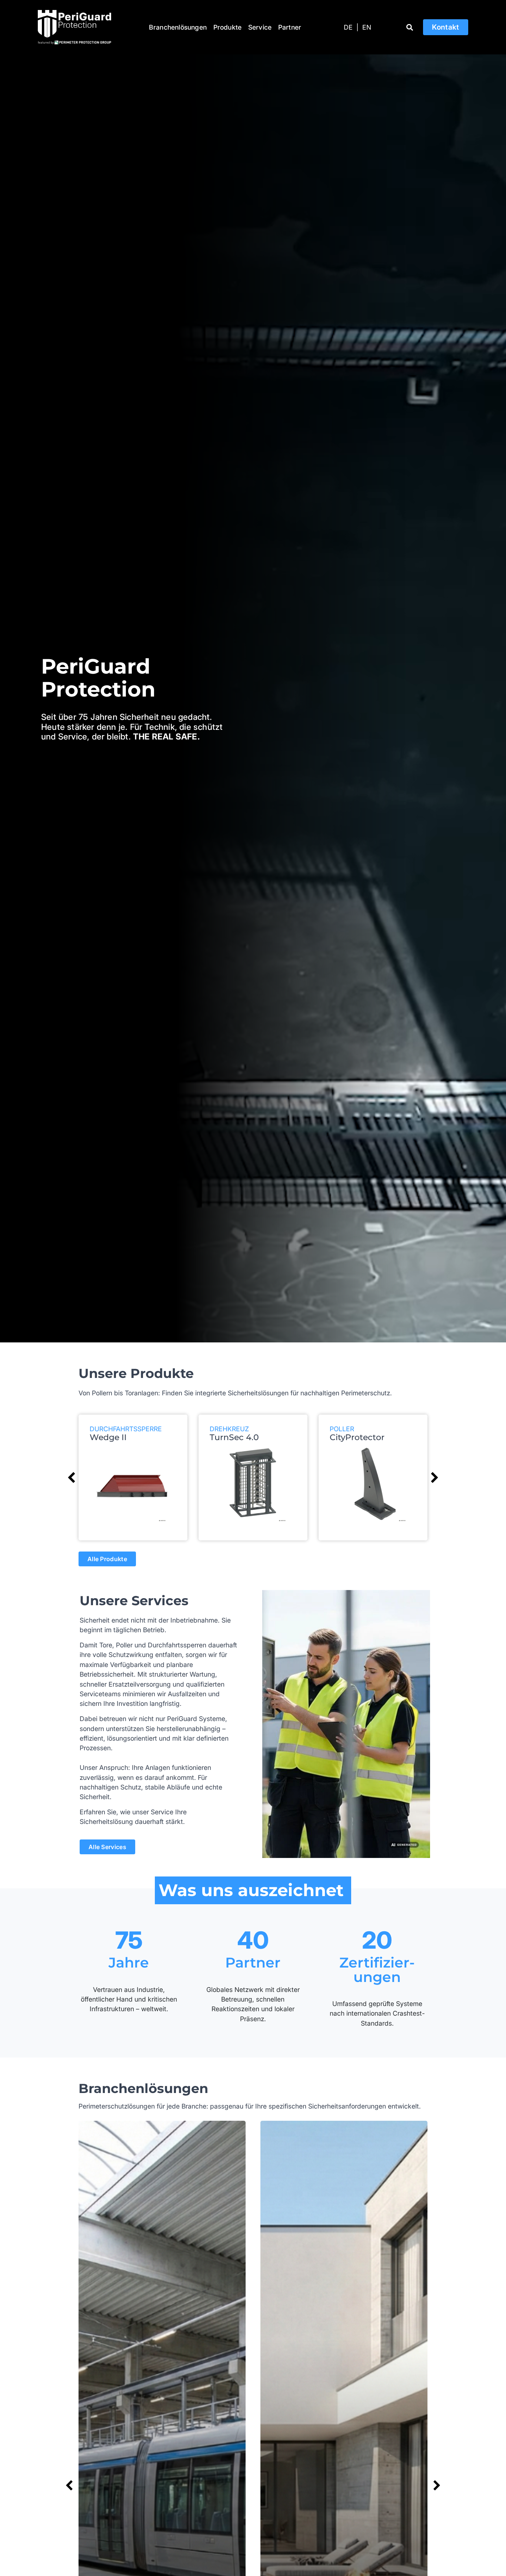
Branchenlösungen (178, 27)
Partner (290, 27)
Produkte (228, 27)
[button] (410, 27)
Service (260, 27)
